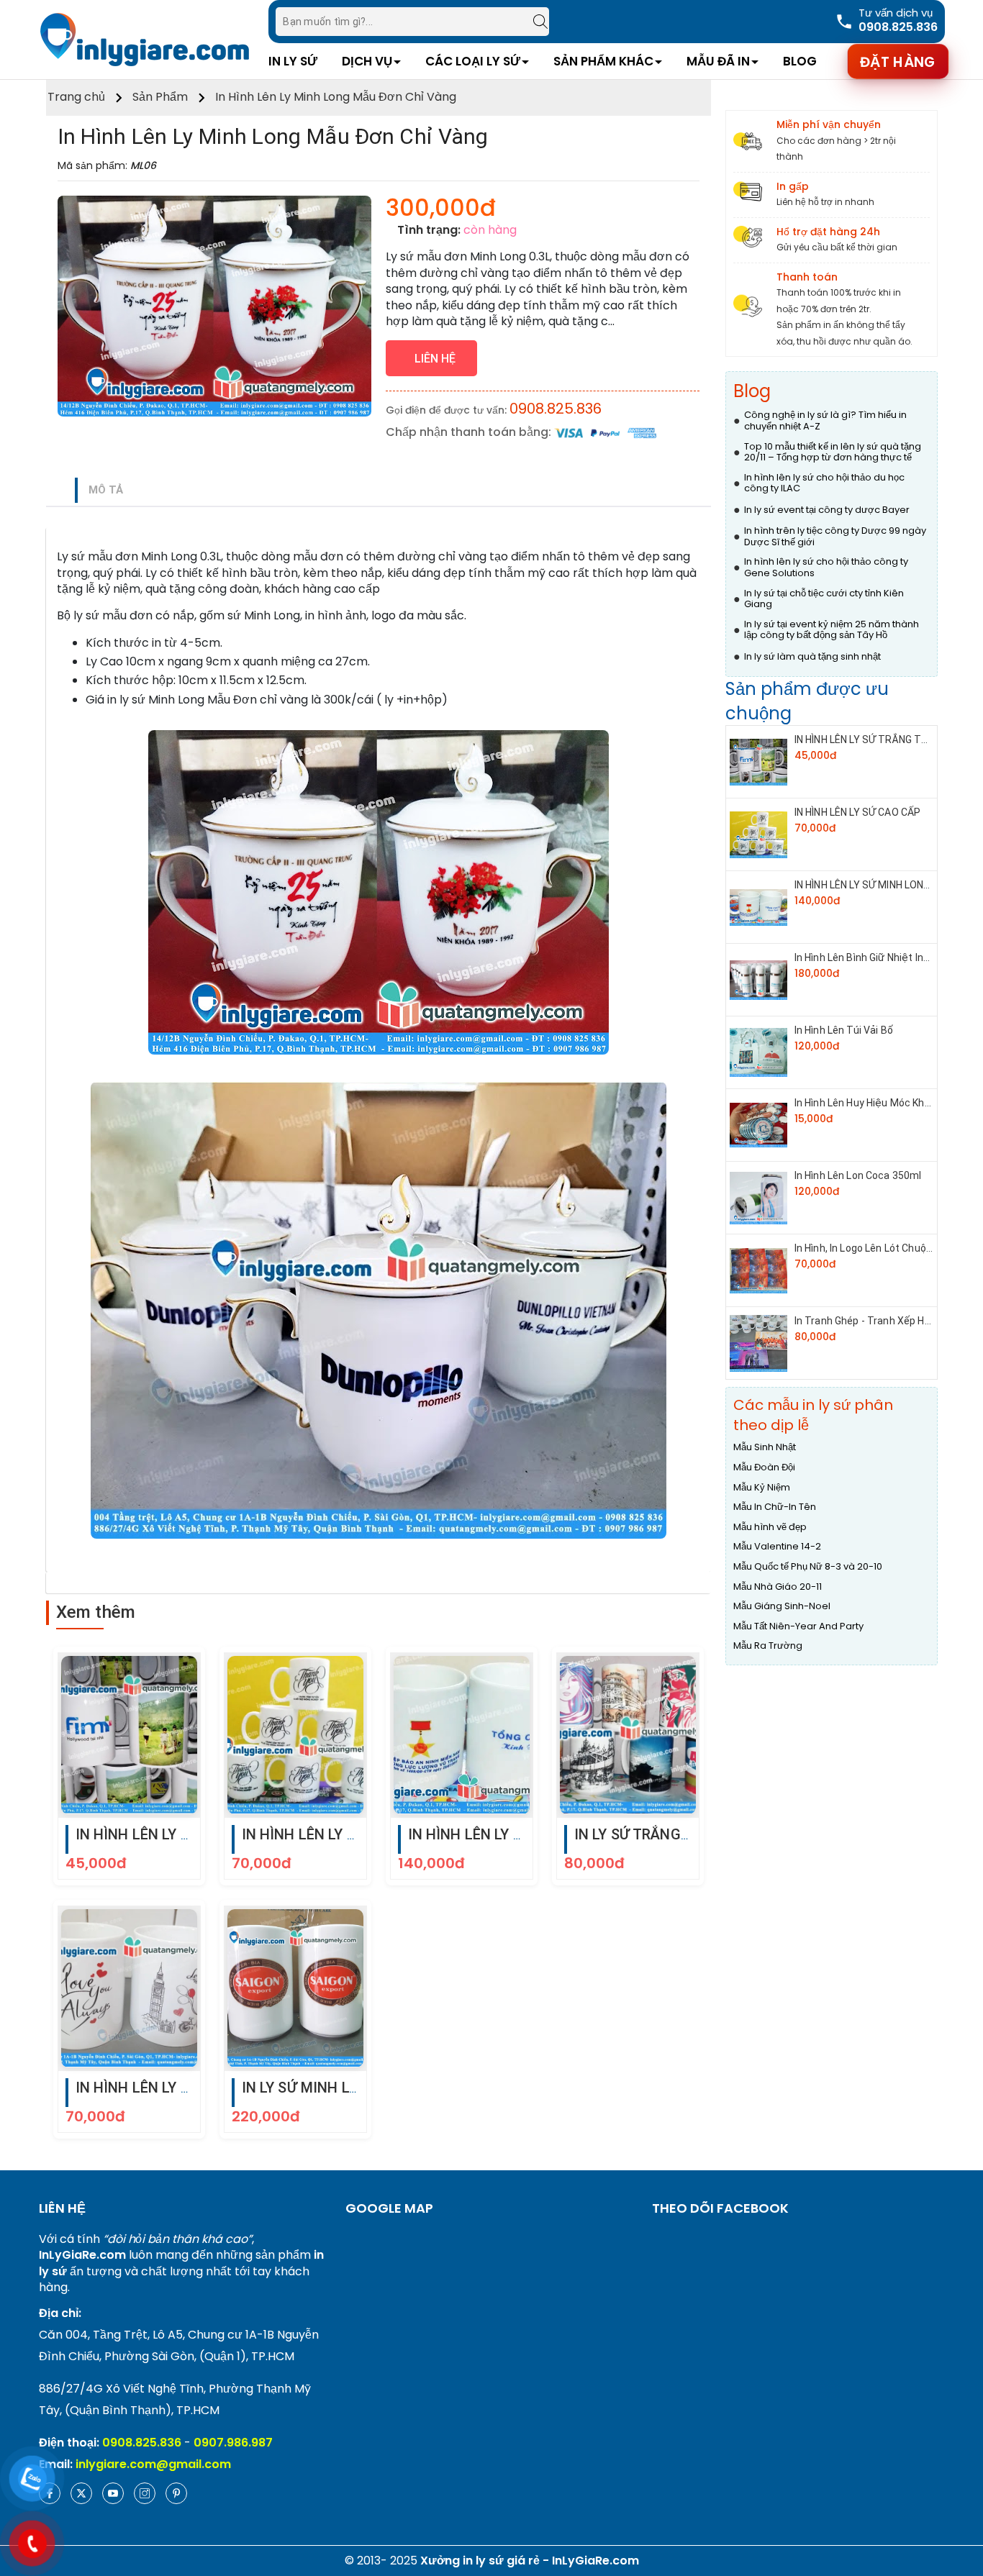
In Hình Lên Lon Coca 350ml (858, 1175)
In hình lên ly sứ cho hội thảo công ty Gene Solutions (826, 567)
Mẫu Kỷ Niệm (762, 1488)
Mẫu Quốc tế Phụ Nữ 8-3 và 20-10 (808, 1567)
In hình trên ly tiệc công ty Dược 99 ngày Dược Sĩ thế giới (835, 536)
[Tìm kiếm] (533, 22)
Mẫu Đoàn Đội (764, 1467)
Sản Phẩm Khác (603, 61)
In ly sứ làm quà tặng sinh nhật (812, 657)
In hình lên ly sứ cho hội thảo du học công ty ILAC (824, 483)
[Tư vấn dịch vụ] (886, 21)
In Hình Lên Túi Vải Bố (844, 1030)
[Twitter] (81, 2493)
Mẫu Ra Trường (768, 1646)
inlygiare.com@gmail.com (153, 2464)
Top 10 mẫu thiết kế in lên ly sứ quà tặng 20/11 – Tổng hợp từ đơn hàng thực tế (833, 452)
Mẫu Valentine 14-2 (777, 1547)
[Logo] (145, 39)
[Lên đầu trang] (958, 2490)
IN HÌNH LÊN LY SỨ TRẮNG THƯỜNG (875, 739)
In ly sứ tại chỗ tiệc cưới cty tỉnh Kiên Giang (824, 599)
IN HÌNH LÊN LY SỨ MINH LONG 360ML (879, 885)
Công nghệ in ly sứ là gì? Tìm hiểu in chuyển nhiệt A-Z (825, 420)
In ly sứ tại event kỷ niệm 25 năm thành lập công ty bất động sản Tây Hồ (832, 630)
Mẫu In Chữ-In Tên (775, 1507)
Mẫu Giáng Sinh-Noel (782, 1606)
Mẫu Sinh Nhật (765, 1447)
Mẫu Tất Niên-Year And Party (798, 1626)
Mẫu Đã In (718, 61)
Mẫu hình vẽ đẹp (770, 1527)
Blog (800, 61)
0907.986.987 (233, 2443)
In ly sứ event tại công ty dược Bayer (827, 510)
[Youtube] (113, 2493)
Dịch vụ (367, 61)
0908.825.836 (556, 409)
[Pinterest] (176, 2493)
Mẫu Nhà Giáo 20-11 (778, 1587)
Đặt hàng (898, 61)
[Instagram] (145, 2493)
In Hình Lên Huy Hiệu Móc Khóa (865, 1103)
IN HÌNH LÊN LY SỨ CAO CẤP (336, 1834)
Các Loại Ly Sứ (473, 61)
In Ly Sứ (293, 61)
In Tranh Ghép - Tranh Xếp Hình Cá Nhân (887, 1321)
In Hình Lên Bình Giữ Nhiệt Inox (864, 957)
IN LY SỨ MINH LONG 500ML (335, 2088)
